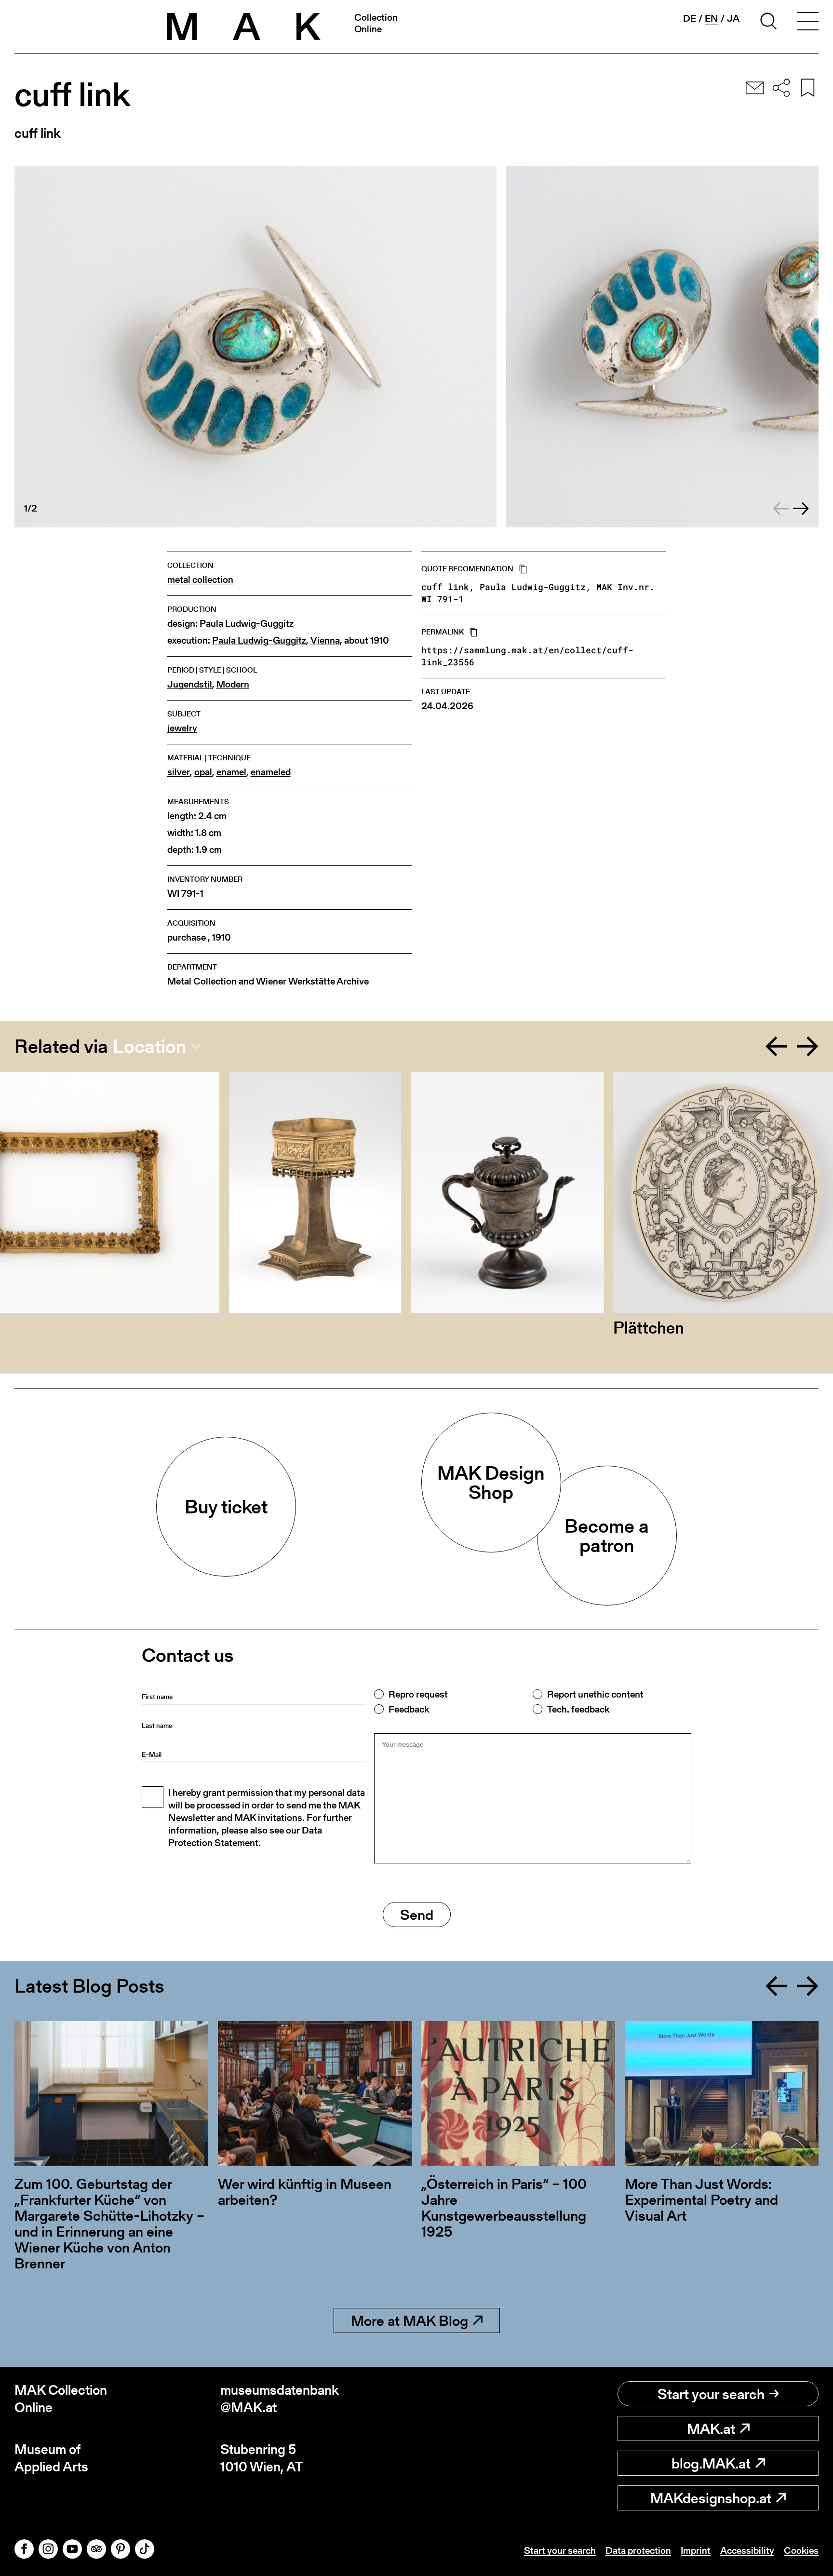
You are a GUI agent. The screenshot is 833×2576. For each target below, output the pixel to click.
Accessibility (747, 2550)
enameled (271, 772)
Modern (233, 684)
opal (203, 772)
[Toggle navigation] (808, 23)
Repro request (418, 1694)
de (690, 18)
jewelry (182, 728)
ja (733, 18)
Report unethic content (595, 1694)
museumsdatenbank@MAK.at (280, 2399)
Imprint (696, 2550)
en (712, 19)
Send (417, 1915)
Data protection (638, 2550)
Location (150, 1046)
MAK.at (711, 2428)
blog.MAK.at (711, 2463)
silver (179, 772)
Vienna (325, 641)
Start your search (711, 2394)
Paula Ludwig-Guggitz (247, 624)
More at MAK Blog (410, 2320)
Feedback (409, 1709)
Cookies (801, 2550)
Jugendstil (190, 684)
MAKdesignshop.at (711, 2498)
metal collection (200, 580)
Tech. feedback (578, 1709)
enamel (231, 772)
